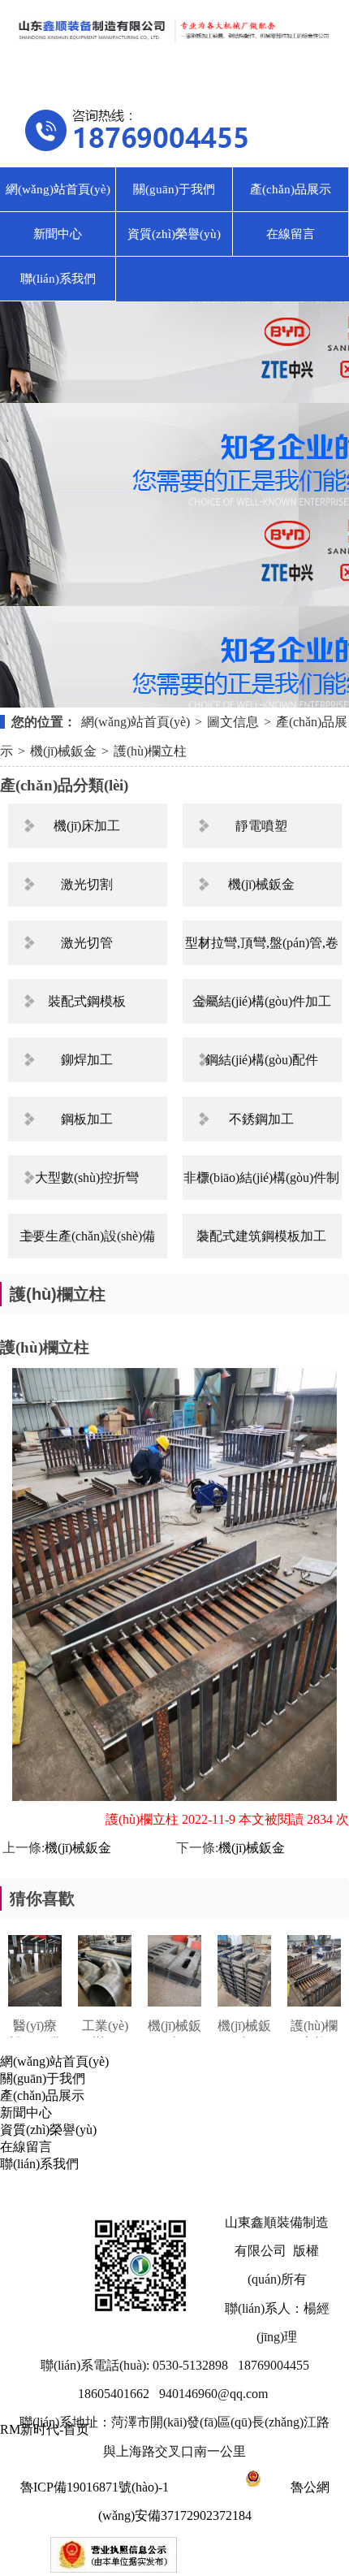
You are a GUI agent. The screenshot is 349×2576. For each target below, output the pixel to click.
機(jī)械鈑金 (63, 751)
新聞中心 (58, 234)
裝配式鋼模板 (87, 1001)
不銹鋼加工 (261, 1119)
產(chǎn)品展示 (291, 189)
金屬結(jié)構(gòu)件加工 (262, 1001)
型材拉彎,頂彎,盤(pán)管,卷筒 (262, 950)
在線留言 (291, 234)
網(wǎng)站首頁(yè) (58, 189)
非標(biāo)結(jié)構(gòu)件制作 (261, 1185)
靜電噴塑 (261, 826)
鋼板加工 (87, 1119)
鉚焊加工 (87, 1060)
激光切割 (87, 884)
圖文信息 (233, 722)
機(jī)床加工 (87, 826)
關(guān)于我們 (174, 189)
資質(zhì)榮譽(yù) (174, 234)
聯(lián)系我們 (58, 279)
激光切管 (87, 943)
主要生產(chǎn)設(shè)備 (87, 1236)
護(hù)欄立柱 (150, 751)
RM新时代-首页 (45, 2429)
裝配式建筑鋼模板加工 (261, 1236)
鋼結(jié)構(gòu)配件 (262, 1060)
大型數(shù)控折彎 (87, 1178)
